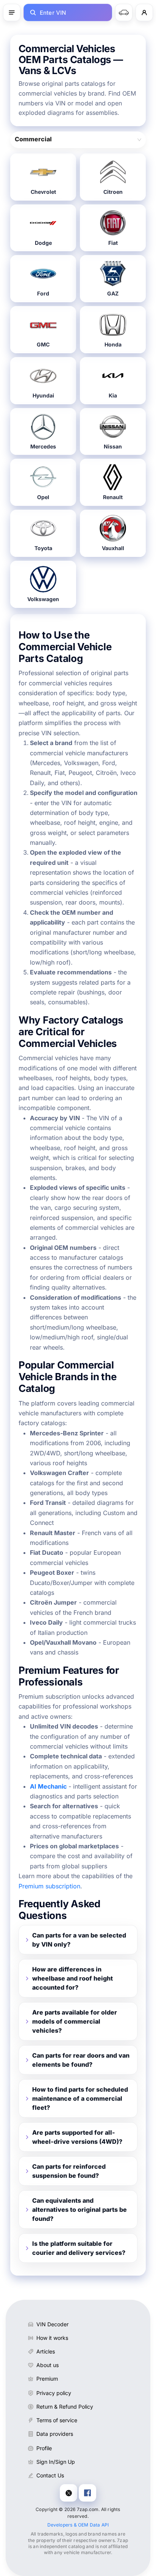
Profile (44, 2448)
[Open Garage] (124, 12)
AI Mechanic (48, 1786)
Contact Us (50, 2475)
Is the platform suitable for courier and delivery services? (79, 2248)
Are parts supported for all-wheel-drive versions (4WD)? (77, 2137)
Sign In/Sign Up (56, 2462)
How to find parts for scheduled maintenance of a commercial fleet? (80, 2098)
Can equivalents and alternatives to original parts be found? (80, 2210)
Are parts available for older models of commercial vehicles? (75, 2021)
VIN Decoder (52, 2324)
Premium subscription (49, 1886)
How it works (52, 2338)
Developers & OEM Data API (78, 2525)
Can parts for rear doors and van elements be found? (81, 2060)
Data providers (55, 2434)
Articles (46, 2351)
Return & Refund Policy (65, 2407)
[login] (144, 12)
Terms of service (57, 2420)
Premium (47, 2379)
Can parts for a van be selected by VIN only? (79, 1940)
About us (48, 2365)
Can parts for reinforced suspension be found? (69, 2171)
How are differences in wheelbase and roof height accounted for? (73, 1978)
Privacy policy (54, 2393)
